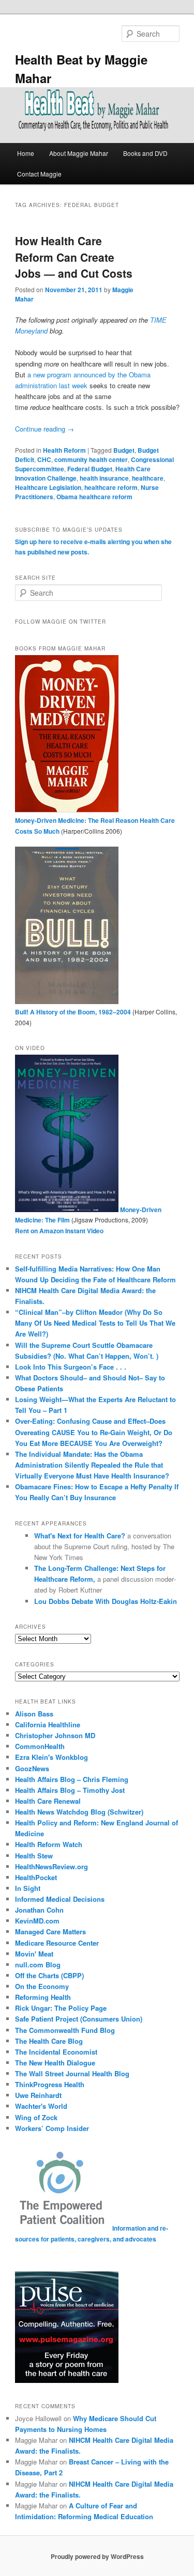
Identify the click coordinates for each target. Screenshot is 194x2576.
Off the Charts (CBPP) (49, 1975)
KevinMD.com (37, 1921)
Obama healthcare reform (94, 497)
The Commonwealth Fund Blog (65, 2030)
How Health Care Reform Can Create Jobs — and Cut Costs (74, 257)
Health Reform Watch (49, 1844)
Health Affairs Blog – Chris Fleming (72, 1779)
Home (26, 153)
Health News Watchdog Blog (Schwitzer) (79, 1812)
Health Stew (34, 1856)
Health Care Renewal (48, 1801)
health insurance (104, 478)
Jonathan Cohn (39, 1910)
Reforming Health (43, 1997)
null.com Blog (38, 1965)
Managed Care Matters (50, 1931)
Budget (124, 450)
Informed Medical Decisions (60, 1899)
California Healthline (48, 1724)
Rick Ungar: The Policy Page (61, 2008)
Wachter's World (41, 2106)
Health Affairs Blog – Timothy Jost (70, 1790)
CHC (44, 459)
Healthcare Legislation (48, 487)
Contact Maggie (39, 174)
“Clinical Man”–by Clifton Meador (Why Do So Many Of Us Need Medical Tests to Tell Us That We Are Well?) (95, 1323)
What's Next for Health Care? (80, 1536)
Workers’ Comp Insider (52, 2128)
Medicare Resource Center (57, 1943)
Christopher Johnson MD (55, 1735)
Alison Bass (34, 1714)
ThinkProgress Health (50, 2084)
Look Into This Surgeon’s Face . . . (71, 1367)
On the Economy (42, 1986)
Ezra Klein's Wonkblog (51, 1757)
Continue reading (44, 429)
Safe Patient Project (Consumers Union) (79, 2019)
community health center (91, 459)
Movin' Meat (34, 1954)
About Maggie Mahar (79, 153)
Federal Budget (90, 469)
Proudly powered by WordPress (97, 2556)
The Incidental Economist (56, 2052)
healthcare (148, 478)
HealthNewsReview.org (51, 1866)
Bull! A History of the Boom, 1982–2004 (73, 1012)
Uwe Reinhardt (38, 2095)
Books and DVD (145, 153)
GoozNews (32, 1768)
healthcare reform (111, 487)
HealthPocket (36, 1877)
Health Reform (64, 450)
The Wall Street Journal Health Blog (72, 2073)
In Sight (28, 1888)
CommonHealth (40, 1746)
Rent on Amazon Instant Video (59, 1231)
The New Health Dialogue (55, 2063)
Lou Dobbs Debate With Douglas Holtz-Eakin (106, 1601)
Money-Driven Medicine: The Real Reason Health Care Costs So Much (95, 826)
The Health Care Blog (49, 2041)
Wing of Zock (36, 2117)
